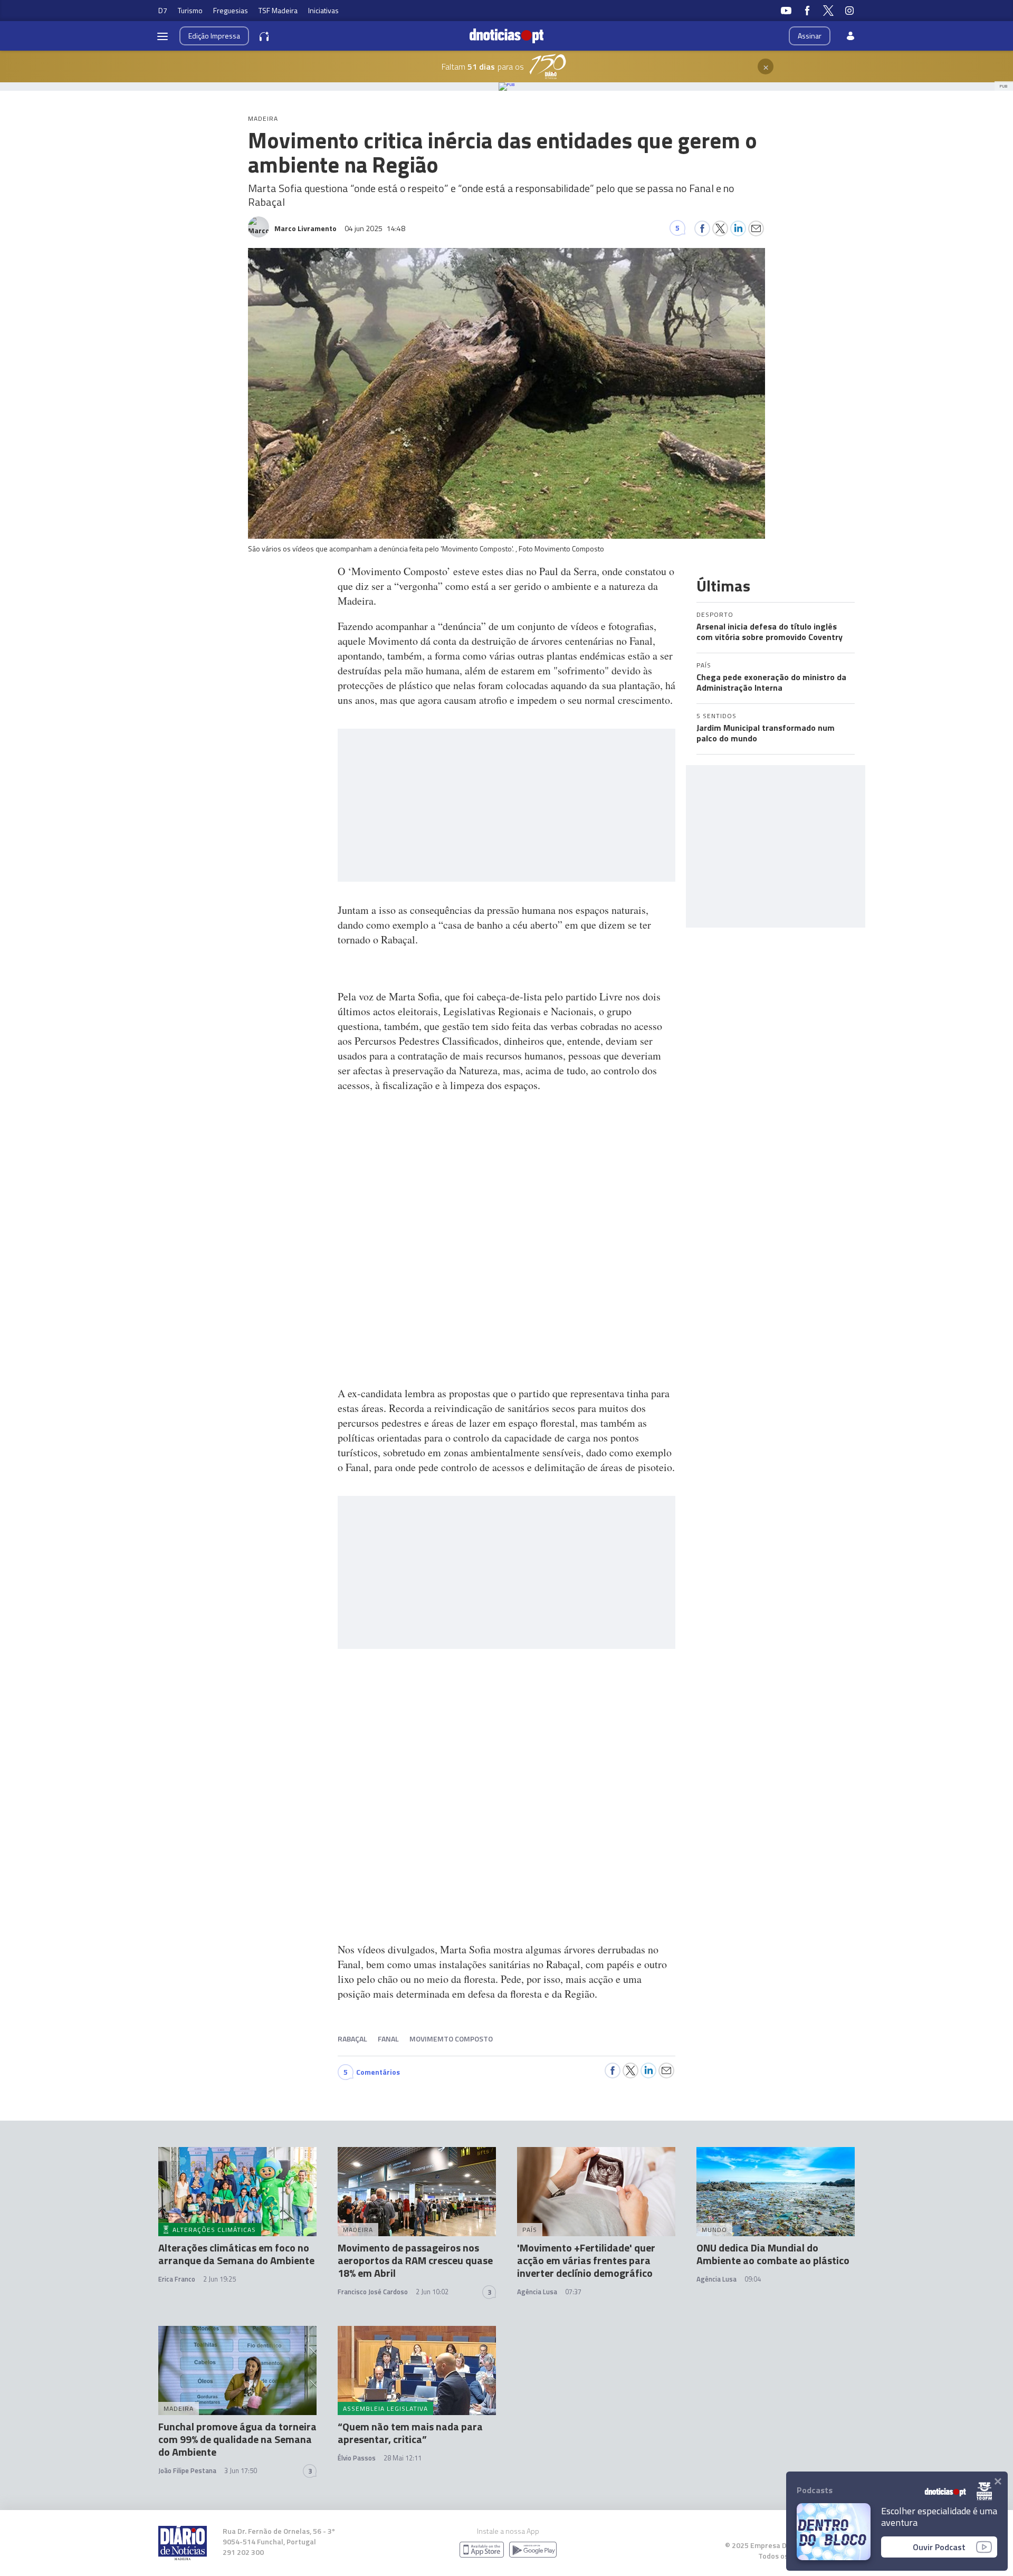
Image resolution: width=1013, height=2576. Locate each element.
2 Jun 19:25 (219, 2279)
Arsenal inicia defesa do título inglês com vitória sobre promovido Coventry (770, 632)
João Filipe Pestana (187, 2470)
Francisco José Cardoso (373, 2292)
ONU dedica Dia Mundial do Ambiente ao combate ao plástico (773, 2254)
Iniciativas (323, 10)
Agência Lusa (537, 2292)
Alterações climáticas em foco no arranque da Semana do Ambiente (236, 2254)
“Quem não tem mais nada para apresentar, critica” (410, 2433)
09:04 (753, 2279)
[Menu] (163, 36)
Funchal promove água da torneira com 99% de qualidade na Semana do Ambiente (237, 2439)
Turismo (190, 10)
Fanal (388, 2039)
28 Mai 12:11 (403, 2458)
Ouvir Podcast (939, 2547)
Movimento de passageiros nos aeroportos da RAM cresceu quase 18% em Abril (415, 2260)
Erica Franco (177, 2279)
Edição (214, 36)
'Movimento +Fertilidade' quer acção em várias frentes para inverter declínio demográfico (586, 2260)
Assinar (810, 36)
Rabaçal (352, 2039)
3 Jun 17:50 (241, 2470)
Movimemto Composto (451, 2039)
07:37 (573, 2292)
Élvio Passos (357, 2458)
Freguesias (231, 10)
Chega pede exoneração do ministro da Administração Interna (771, 682)
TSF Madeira (278, 10)
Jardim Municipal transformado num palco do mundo (766, 733)
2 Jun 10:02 (432, 2292)
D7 (163, 10)
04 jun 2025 (375, 228)
